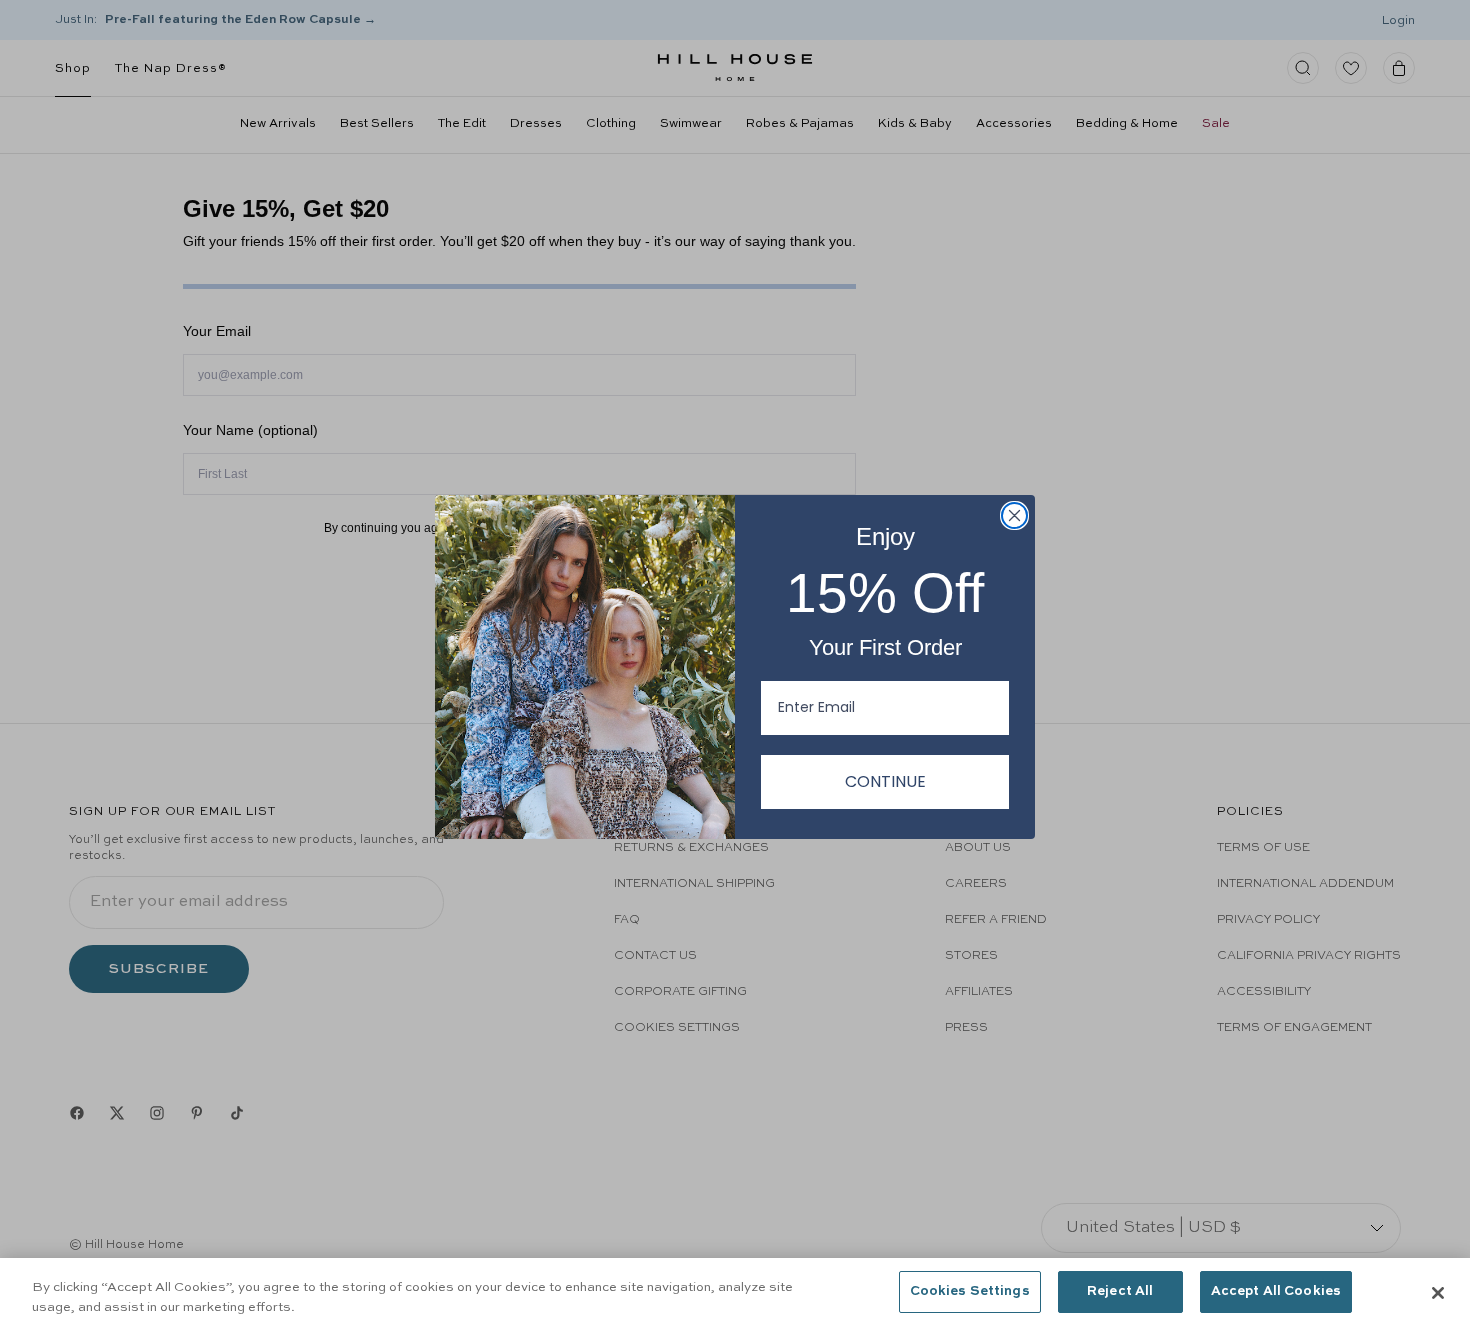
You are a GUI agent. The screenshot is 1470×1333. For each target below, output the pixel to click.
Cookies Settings (970, 1291)
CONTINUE (885, 781)
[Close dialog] (1014, 515)
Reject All (1120, 1291)
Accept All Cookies (1276, 1291)
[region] (735, 1295)
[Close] (1438, 1293)
